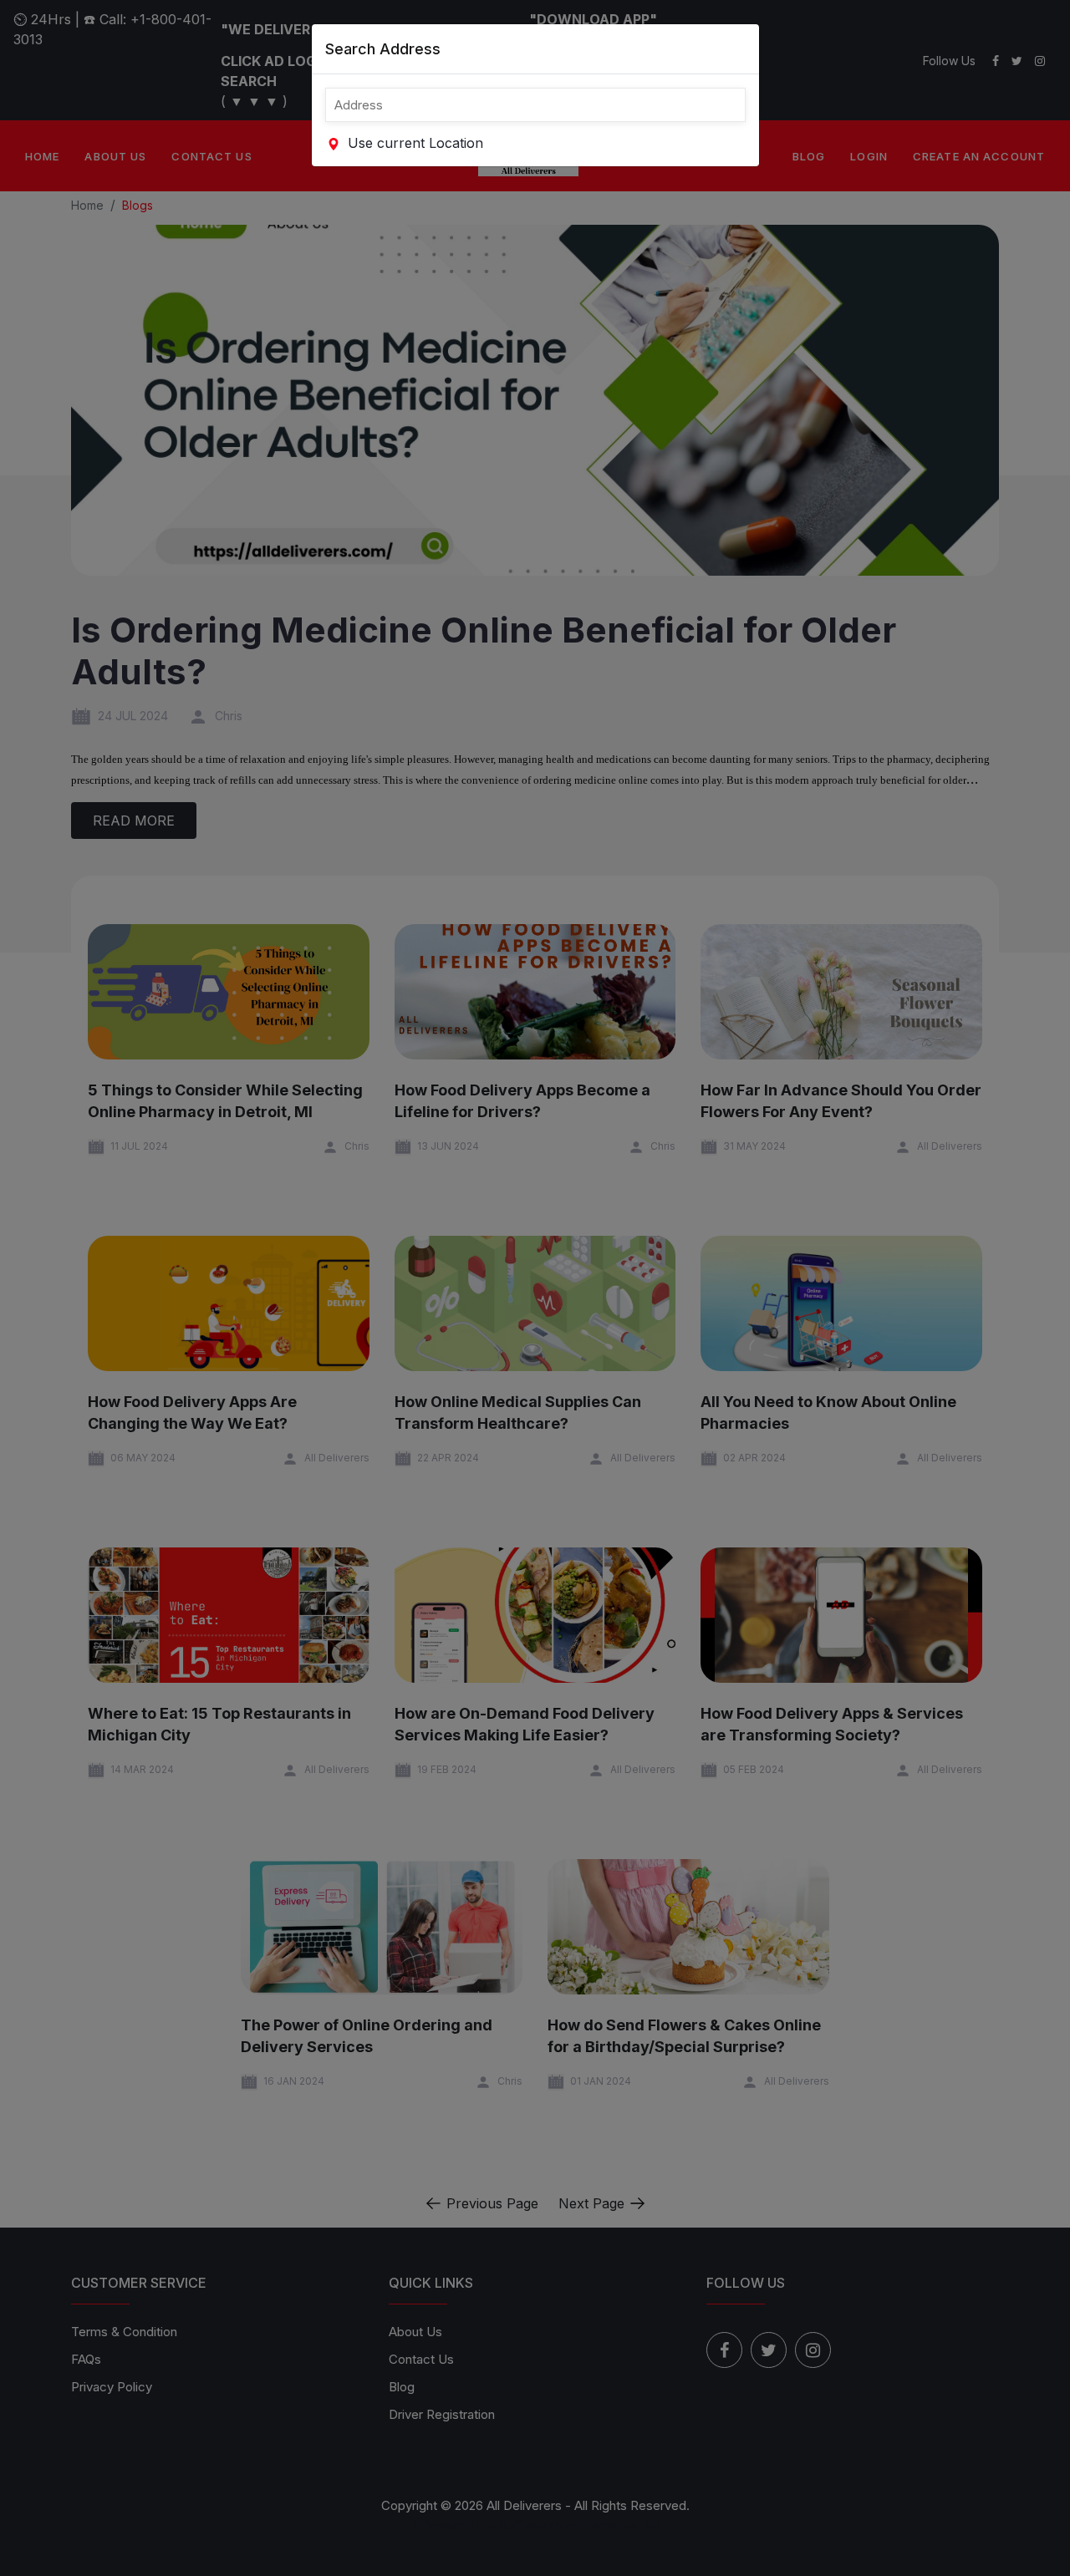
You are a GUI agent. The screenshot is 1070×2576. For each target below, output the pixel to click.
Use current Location (413, 143)
